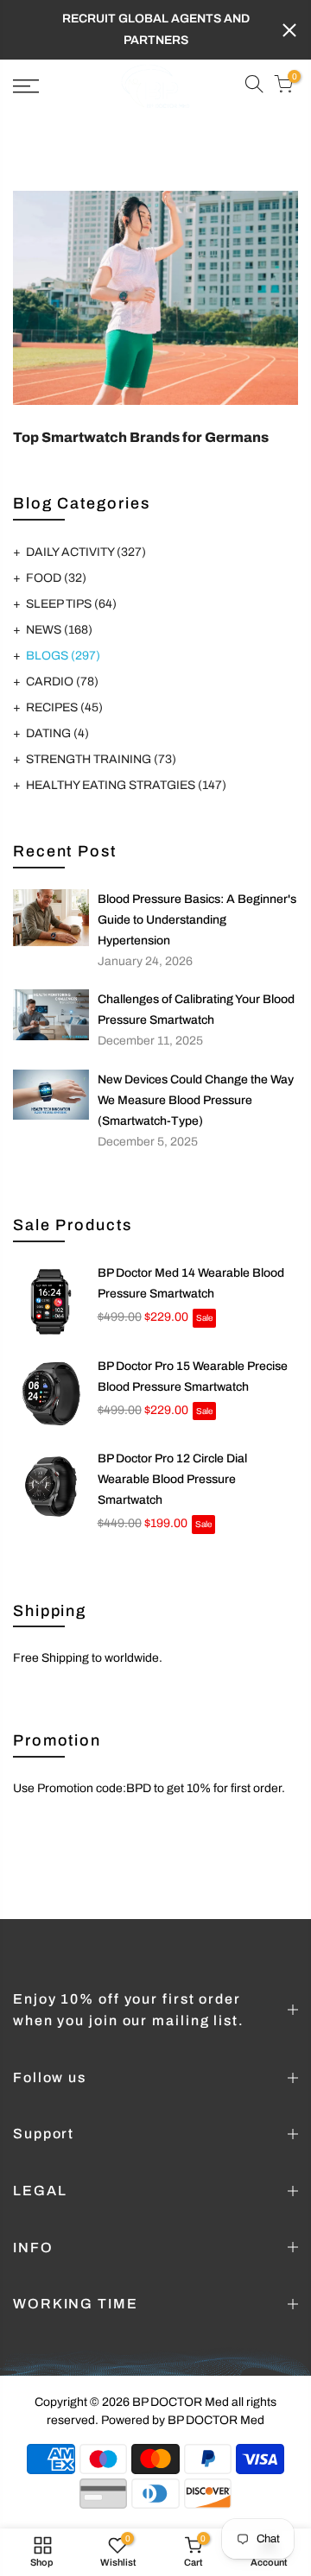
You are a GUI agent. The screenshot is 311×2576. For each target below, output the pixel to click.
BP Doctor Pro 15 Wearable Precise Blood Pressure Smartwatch (193, 1376)
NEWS (59, 630)
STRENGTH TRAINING (101, 759)
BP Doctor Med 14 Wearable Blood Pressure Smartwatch (191, 1283)
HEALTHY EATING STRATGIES (126, 785)
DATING (57, 733)
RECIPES (64, 707)
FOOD (56, 578)
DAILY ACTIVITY (86, 552)
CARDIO (62, 682)
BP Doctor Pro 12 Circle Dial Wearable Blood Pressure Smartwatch (172, 1479)
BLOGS (63, 656)
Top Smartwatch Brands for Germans (141, 437)
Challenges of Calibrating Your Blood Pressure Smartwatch (196, 1010)
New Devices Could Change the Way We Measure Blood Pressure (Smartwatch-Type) (196, 1100)
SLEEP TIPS (71, 604)
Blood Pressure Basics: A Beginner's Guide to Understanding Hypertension (197, 920)
